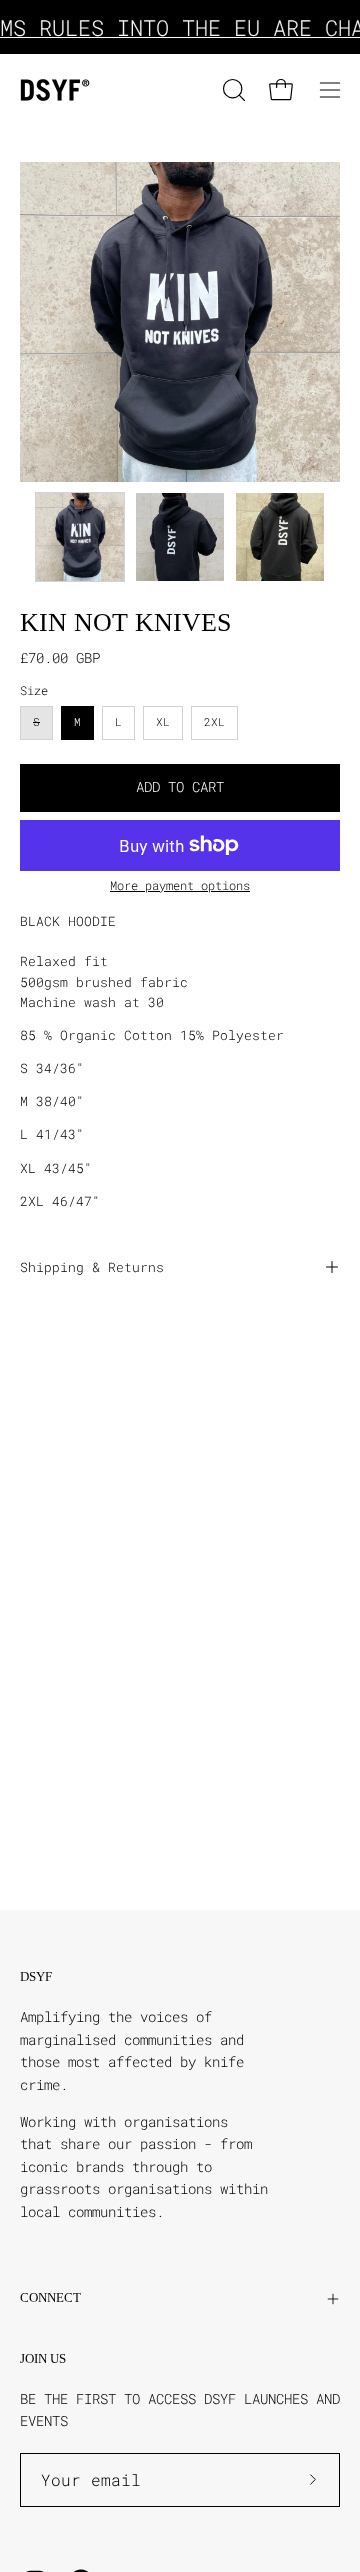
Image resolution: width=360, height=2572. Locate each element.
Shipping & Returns (92, 1267)
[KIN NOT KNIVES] (80, 537)
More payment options (180, 885)
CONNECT (50, 2298)
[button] (232, 90)
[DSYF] (55, 90)
